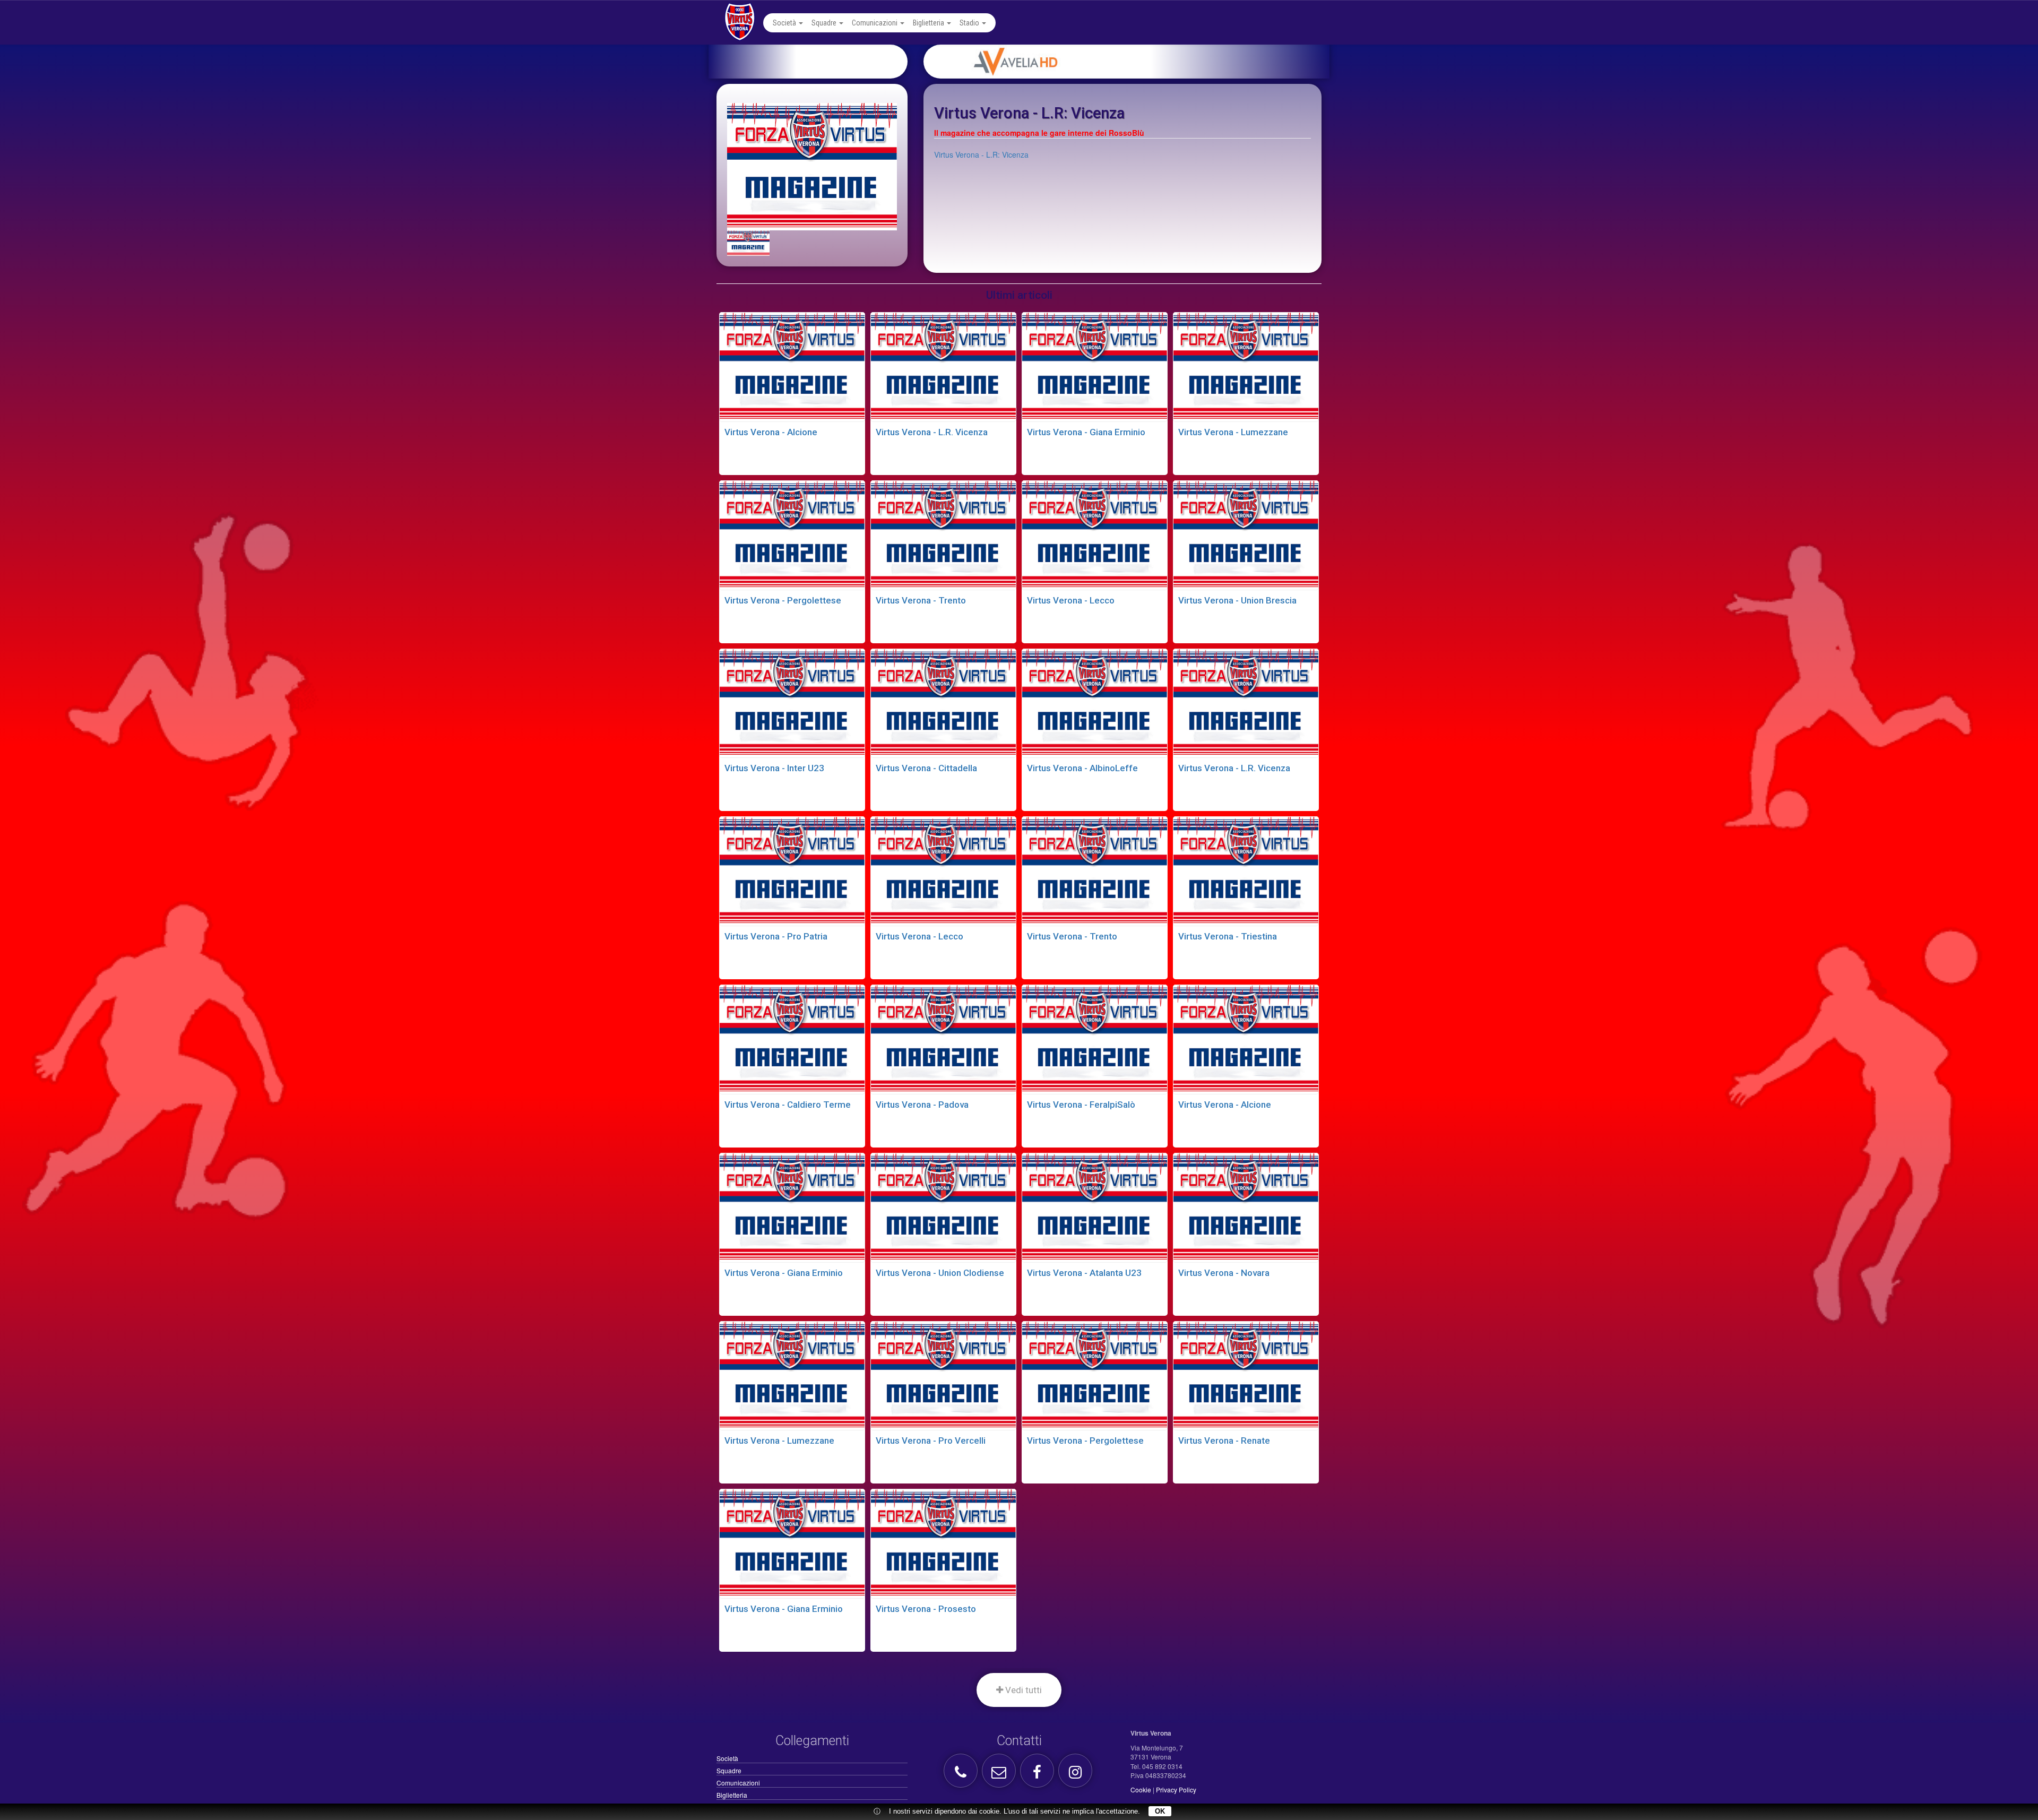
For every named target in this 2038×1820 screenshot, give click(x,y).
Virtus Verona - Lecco (1071, 600)
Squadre (825, 23)
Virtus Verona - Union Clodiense (940, 1273)
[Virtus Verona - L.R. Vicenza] (943, 366)
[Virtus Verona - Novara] (1246, 1206)
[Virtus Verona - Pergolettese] (792, 534)
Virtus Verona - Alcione (771, 432)
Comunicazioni (875, 23)
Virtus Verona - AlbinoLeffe (1082, 768)
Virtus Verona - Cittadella (926, 768)
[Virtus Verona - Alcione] (792, 366)
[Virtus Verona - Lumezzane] (1246, 366)
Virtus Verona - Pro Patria (776, 936)
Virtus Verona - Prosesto (926, 1609)
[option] (1139, 62)
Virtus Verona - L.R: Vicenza (981, 154)
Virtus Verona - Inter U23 (774, 768)
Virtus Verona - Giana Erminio (1086, 432)
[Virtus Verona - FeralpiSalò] (1095, 1038)
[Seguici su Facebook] (1038, 1775)
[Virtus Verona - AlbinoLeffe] (1095, 702)
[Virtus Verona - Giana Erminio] (1095, 366)
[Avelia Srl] (1139, 62)
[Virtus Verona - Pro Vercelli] (943, 1375)
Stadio (970, 23)
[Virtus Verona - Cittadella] (943, 702)
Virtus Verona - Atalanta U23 (1084, 1273)
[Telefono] (962, 1775)
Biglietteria (929, 23)
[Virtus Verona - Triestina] (1246, 870)
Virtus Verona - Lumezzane (1233, 432)
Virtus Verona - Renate (1224, 1441)
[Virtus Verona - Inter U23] (792, 702)
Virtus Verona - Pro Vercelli (931, 1441)
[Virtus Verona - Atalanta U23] (1095, 1206)
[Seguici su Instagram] (1077, 1775)
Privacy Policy (1176, 1789)
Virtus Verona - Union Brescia (1237, 600)
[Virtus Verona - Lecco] (1095, 534)
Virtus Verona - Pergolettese (783, 600)
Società (785, 23)
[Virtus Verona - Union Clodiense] (943, 1206)
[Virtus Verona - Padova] (943, 1038)
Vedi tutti (1022, 1690)
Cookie (1141, 1789)
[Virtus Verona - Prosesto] (943, 1542)
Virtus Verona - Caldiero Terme (788, 1105)
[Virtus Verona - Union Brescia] (1246, 534)
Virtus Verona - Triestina (1228, 936)
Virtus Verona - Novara (1224, 1273)
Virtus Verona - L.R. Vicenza (932, 432)
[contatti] (1000, 1775)
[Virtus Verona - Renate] (1246, 1375)
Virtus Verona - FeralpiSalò (1081, 1105)
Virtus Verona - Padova (922, 1105)
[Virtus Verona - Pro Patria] (792, 870)
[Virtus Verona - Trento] (943, 534)
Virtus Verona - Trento (921, 600)
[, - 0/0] (748, 243)
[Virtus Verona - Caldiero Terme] (792, 1038)
